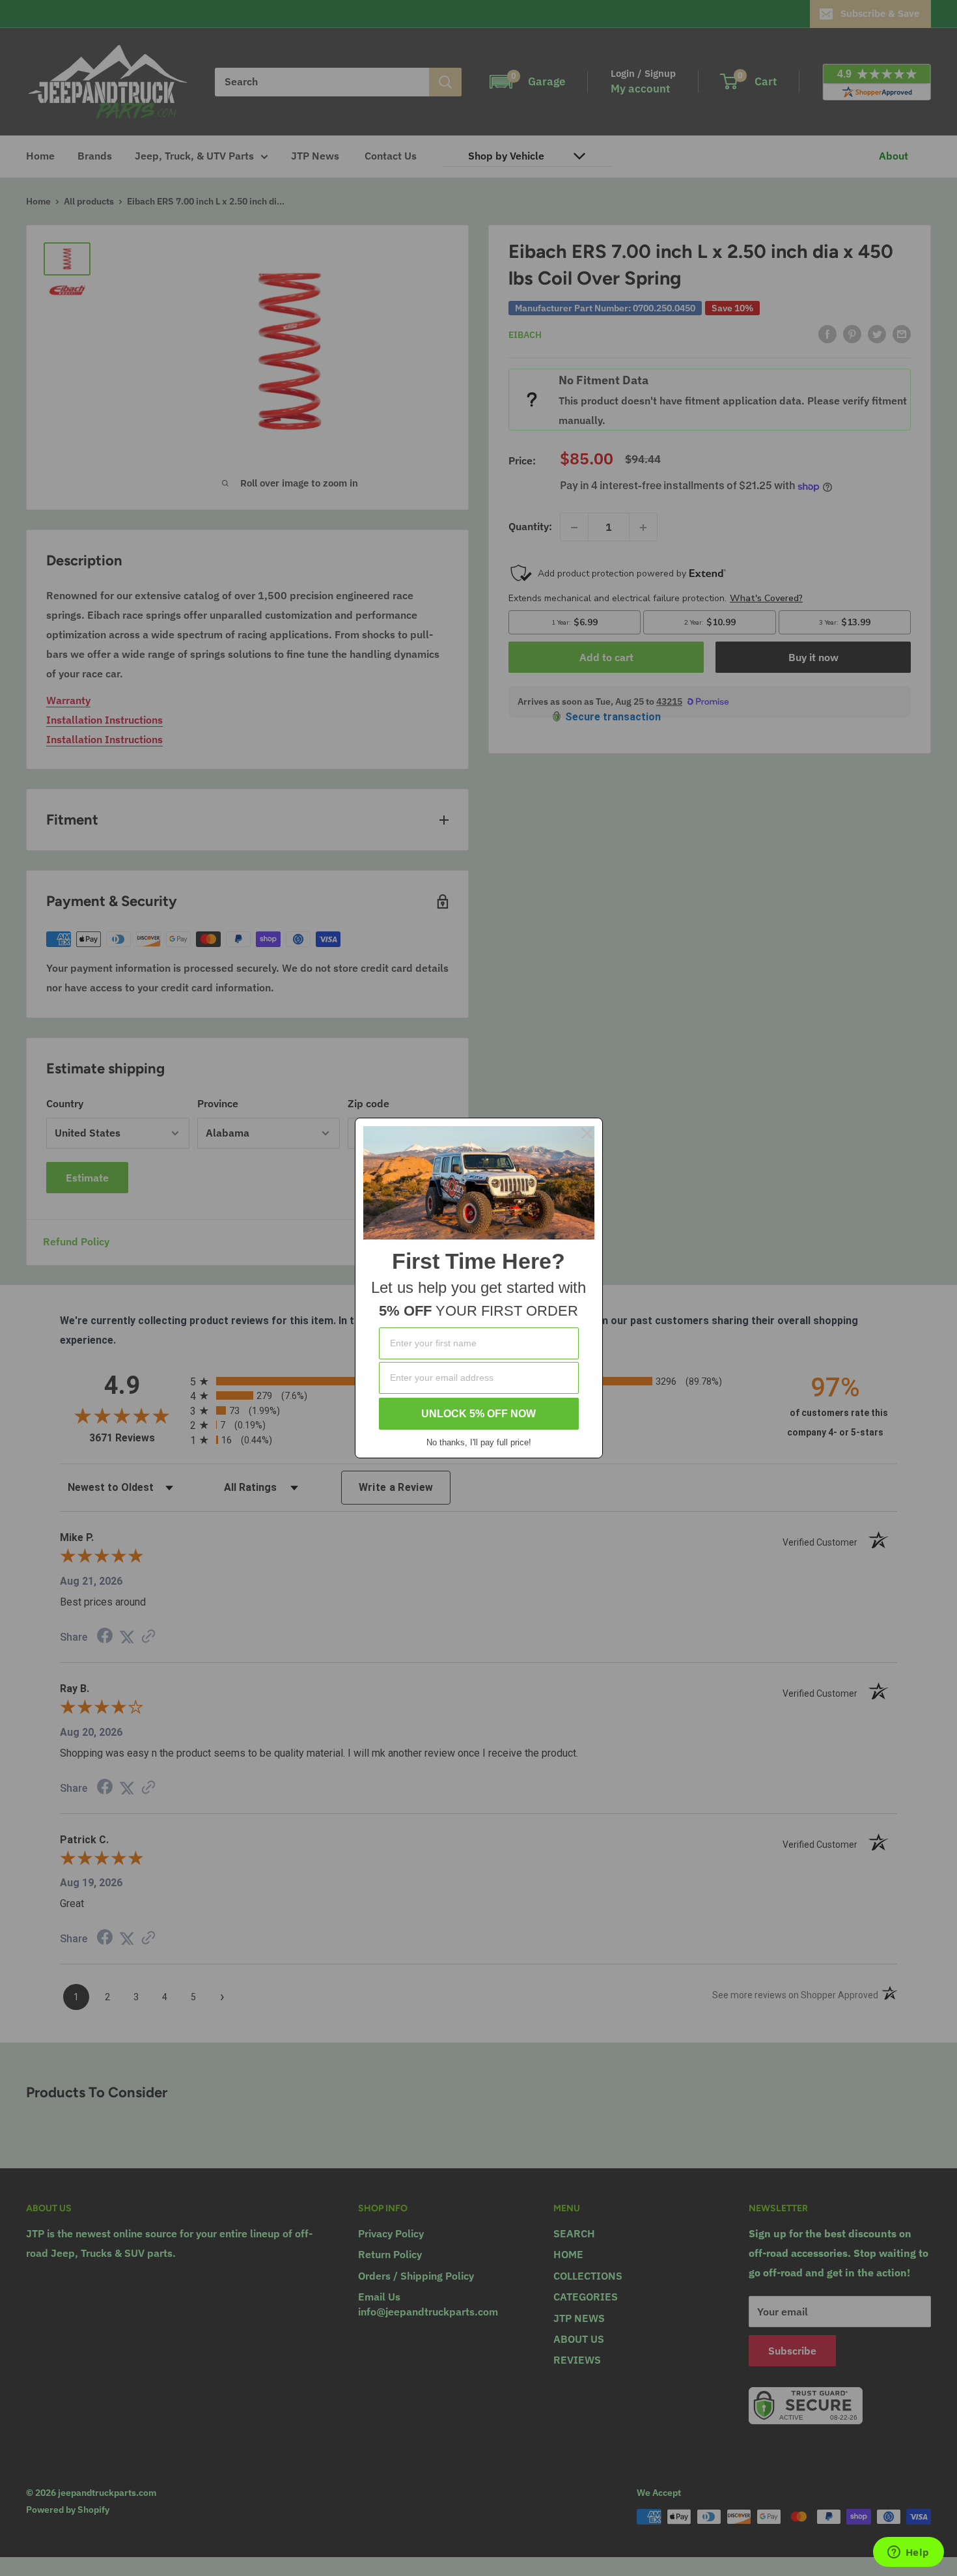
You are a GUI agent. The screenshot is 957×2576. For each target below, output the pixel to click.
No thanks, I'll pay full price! (479, 1442)
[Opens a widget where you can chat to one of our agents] (908, 2553)
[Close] (587, 1133)
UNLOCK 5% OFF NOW (478, 1414)
